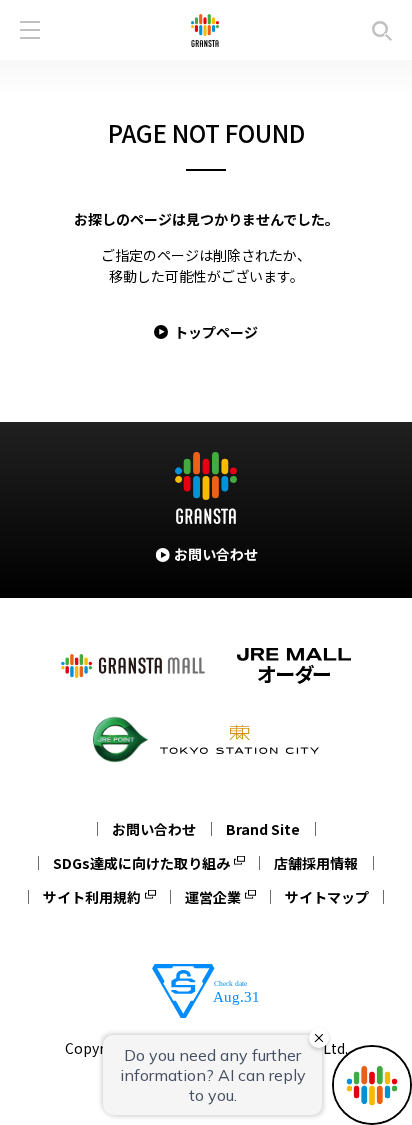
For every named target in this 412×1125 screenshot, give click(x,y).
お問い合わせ (154, 829)
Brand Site (263, 829)
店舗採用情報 (316, 863)
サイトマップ (327, 897)
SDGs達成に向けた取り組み (141, 863)
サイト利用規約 (92, 897)
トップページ (216, 332)
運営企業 (213, 897)
